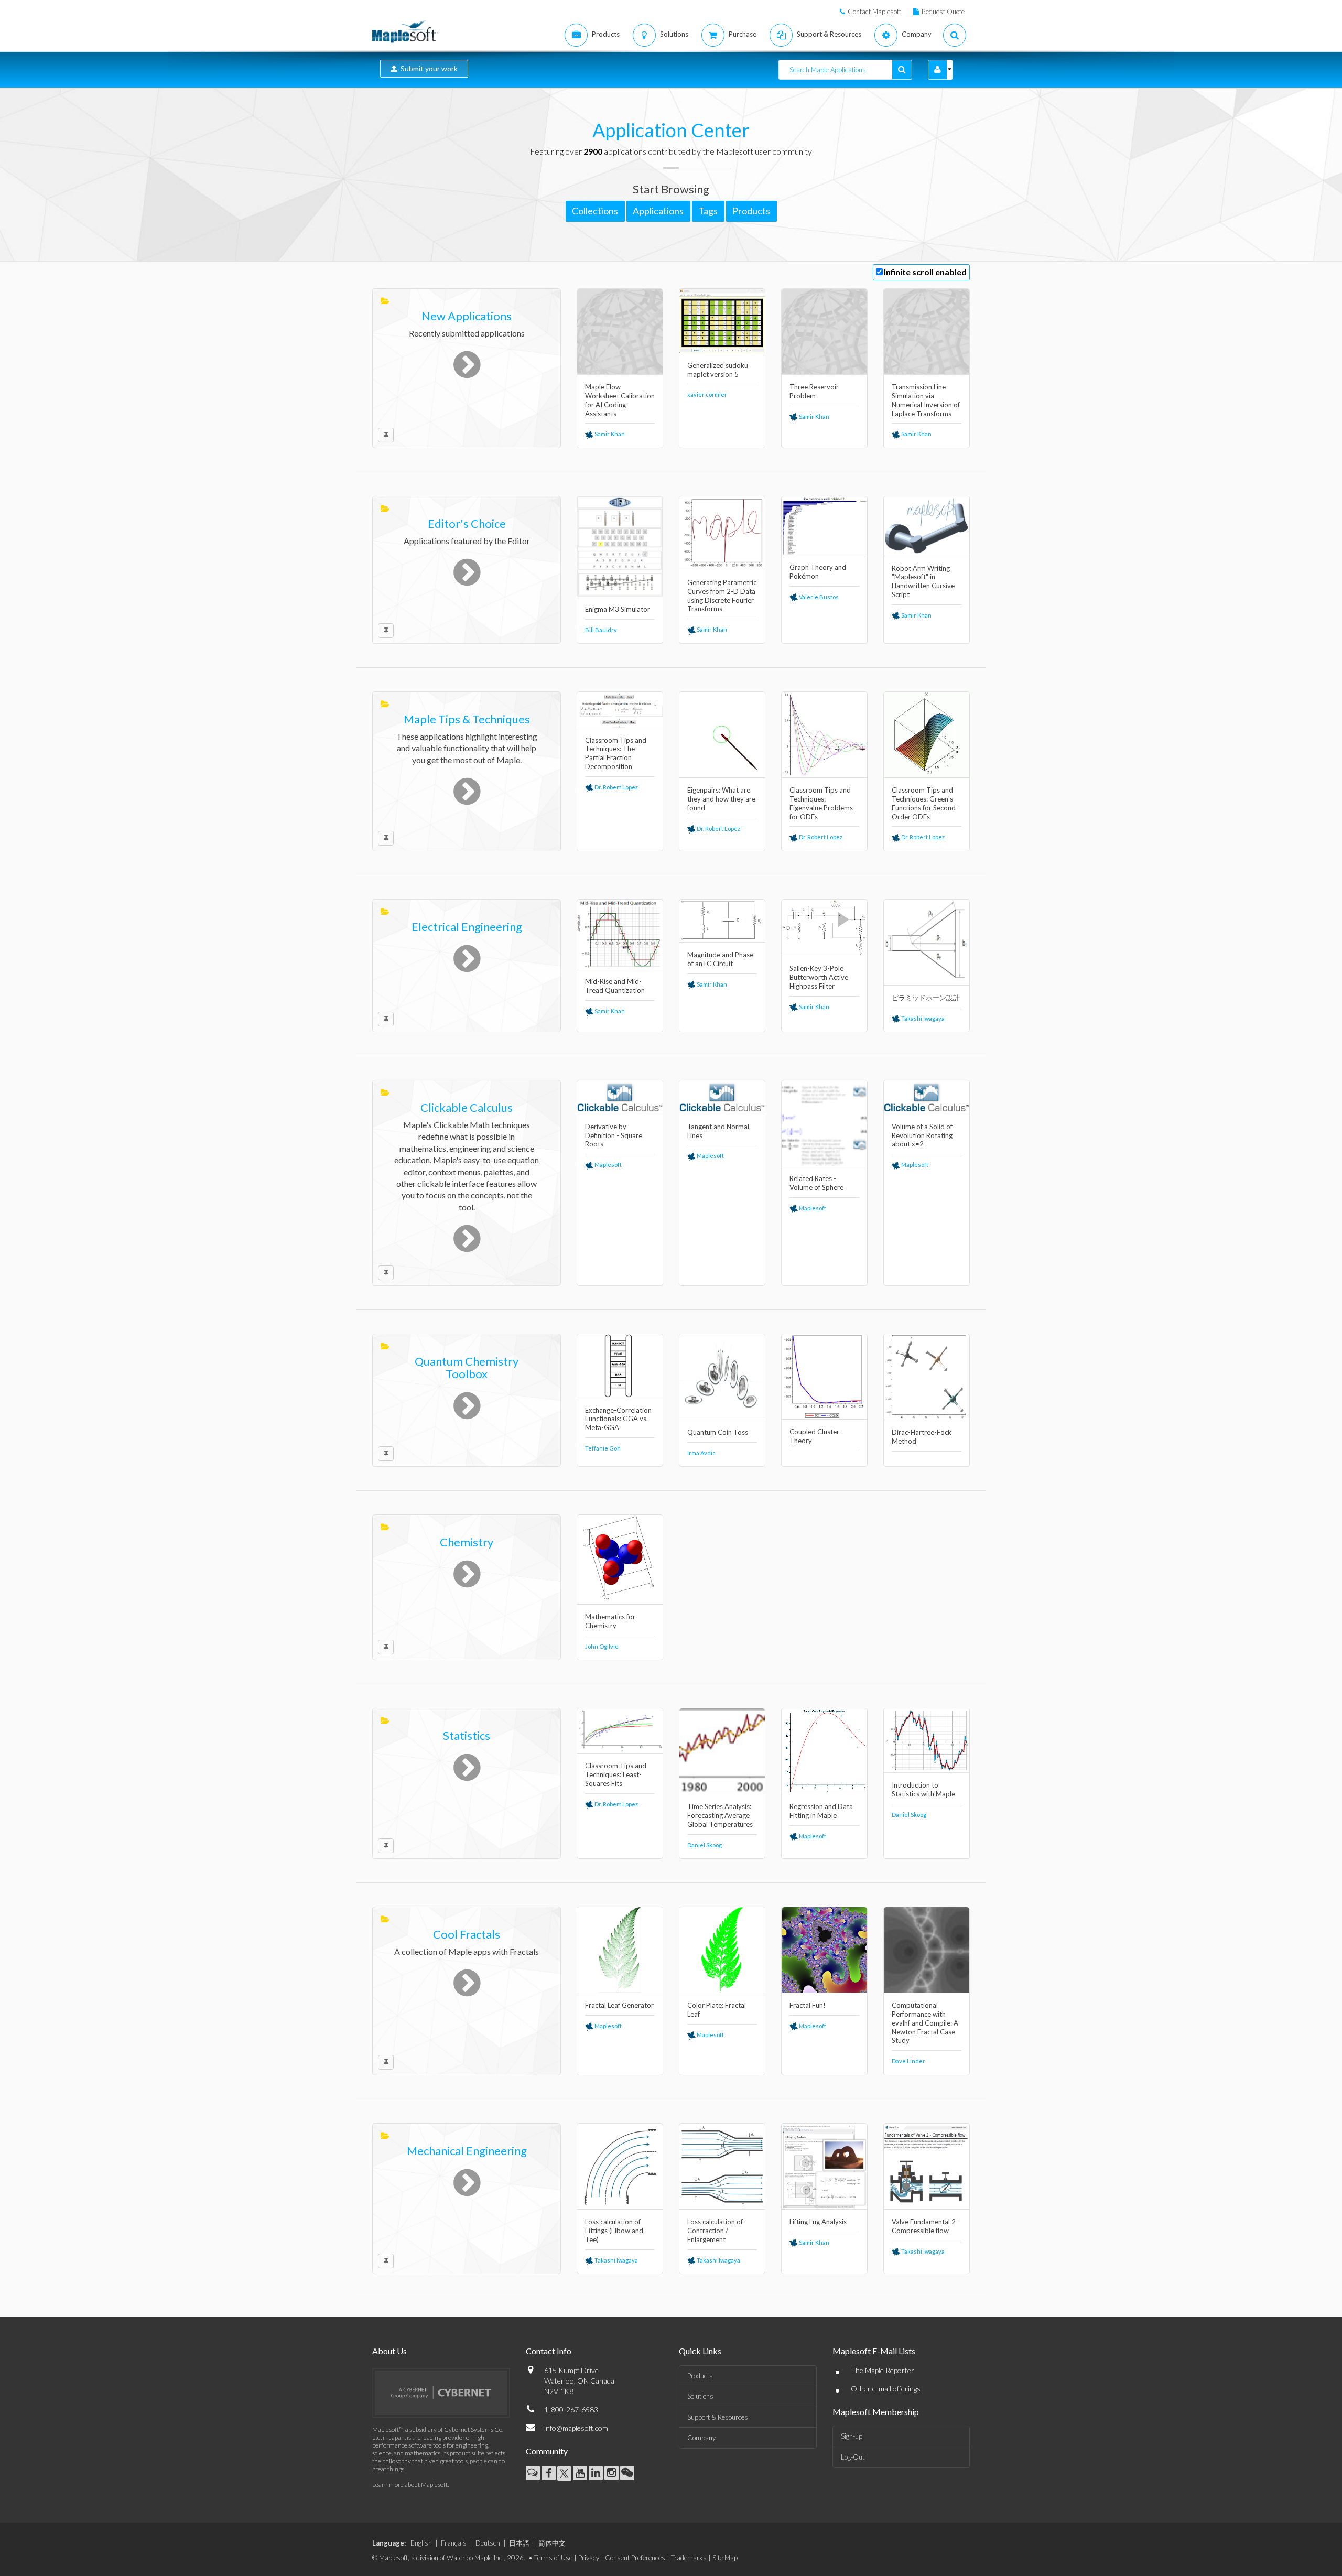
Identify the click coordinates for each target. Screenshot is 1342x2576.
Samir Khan (609, 434)
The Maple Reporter (883, 2370)
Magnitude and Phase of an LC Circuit (720, 959)
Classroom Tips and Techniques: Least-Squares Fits (616, 1774)
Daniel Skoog (705, 1845)
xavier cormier (707, 394)
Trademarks (689, 2558)
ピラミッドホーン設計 (926, 998)
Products (700, 2376)
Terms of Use (553, 2558)
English (421, 2543)
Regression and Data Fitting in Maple (821, 1811)
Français (454, 2543)
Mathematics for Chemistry (610, 1621)
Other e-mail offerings (886, 2389)
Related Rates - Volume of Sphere (816, 1183)
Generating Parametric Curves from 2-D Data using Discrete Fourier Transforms (722, 596)
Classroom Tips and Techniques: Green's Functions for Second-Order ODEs (925, 803)
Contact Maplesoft (874, 12)
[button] (938, 70)
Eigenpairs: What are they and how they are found (721, 799)
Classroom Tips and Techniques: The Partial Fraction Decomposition (616, 754)
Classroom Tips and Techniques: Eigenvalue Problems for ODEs (821, 803)
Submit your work (428, 68)
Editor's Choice (467, 523)
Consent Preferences (635, 2558)
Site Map (725, 2558)
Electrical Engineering (467, 927)
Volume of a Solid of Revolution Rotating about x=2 (922, 1135)
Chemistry (467, 1542)
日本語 (519, 2543)
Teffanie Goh (603, 1448)
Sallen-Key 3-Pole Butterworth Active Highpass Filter (819, 977)
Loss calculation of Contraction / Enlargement (715, 2231)
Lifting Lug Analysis (818, 2222)
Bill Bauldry (601, 630)
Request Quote (943, 12)
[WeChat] (627, 2473)
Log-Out (853, 2457)
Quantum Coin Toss (718, 1432)
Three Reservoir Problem (814, 391)
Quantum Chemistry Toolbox (467, 1367)
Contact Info (549, 2351)
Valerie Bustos (818, 597)
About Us (389, 2351)
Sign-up (852, 2436)
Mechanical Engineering (467, 2151)
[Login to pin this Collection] (386, 435)
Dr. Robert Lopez (616, 787)
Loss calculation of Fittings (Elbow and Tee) (614, 2231)
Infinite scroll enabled (925, 272)
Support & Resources (718, 2417)
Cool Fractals (467, 1934)
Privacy (589, 2558)
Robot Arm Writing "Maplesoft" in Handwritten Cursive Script (923, 582)
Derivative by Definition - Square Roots (614, 1135)
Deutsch (488, 2543)
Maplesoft (608, 1165)
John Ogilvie (602, 1646)
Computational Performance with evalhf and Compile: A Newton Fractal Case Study (925, 2023)
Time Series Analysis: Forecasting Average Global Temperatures (720, 1815)
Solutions (700, 2396)
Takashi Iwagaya (922, 1018)
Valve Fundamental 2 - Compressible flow (926, 2226)
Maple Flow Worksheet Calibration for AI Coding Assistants (620, 400)
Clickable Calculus (467, 1107)
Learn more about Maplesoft (410, 2485)
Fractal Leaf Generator (619, 2005)
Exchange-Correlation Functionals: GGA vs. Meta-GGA (618, 1419)
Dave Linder (908, 2061)
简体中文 (552, 2543)
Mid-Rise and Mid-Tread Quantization (615, 986)
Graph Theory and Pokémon (818, 572)
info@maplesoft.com (576, 2428)
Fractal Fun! (808, 2005)
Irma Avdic (701, 1453)
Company (701, 2438)
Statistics (467, 1735)
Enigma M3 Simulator (618, 609)
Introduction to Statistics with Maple (923, 1789)
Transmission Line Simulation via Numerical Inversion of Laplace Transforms (926, 400)
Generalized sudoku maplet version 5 (718, 370)
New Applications (467, 316)
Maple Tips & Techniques (467, 719)
